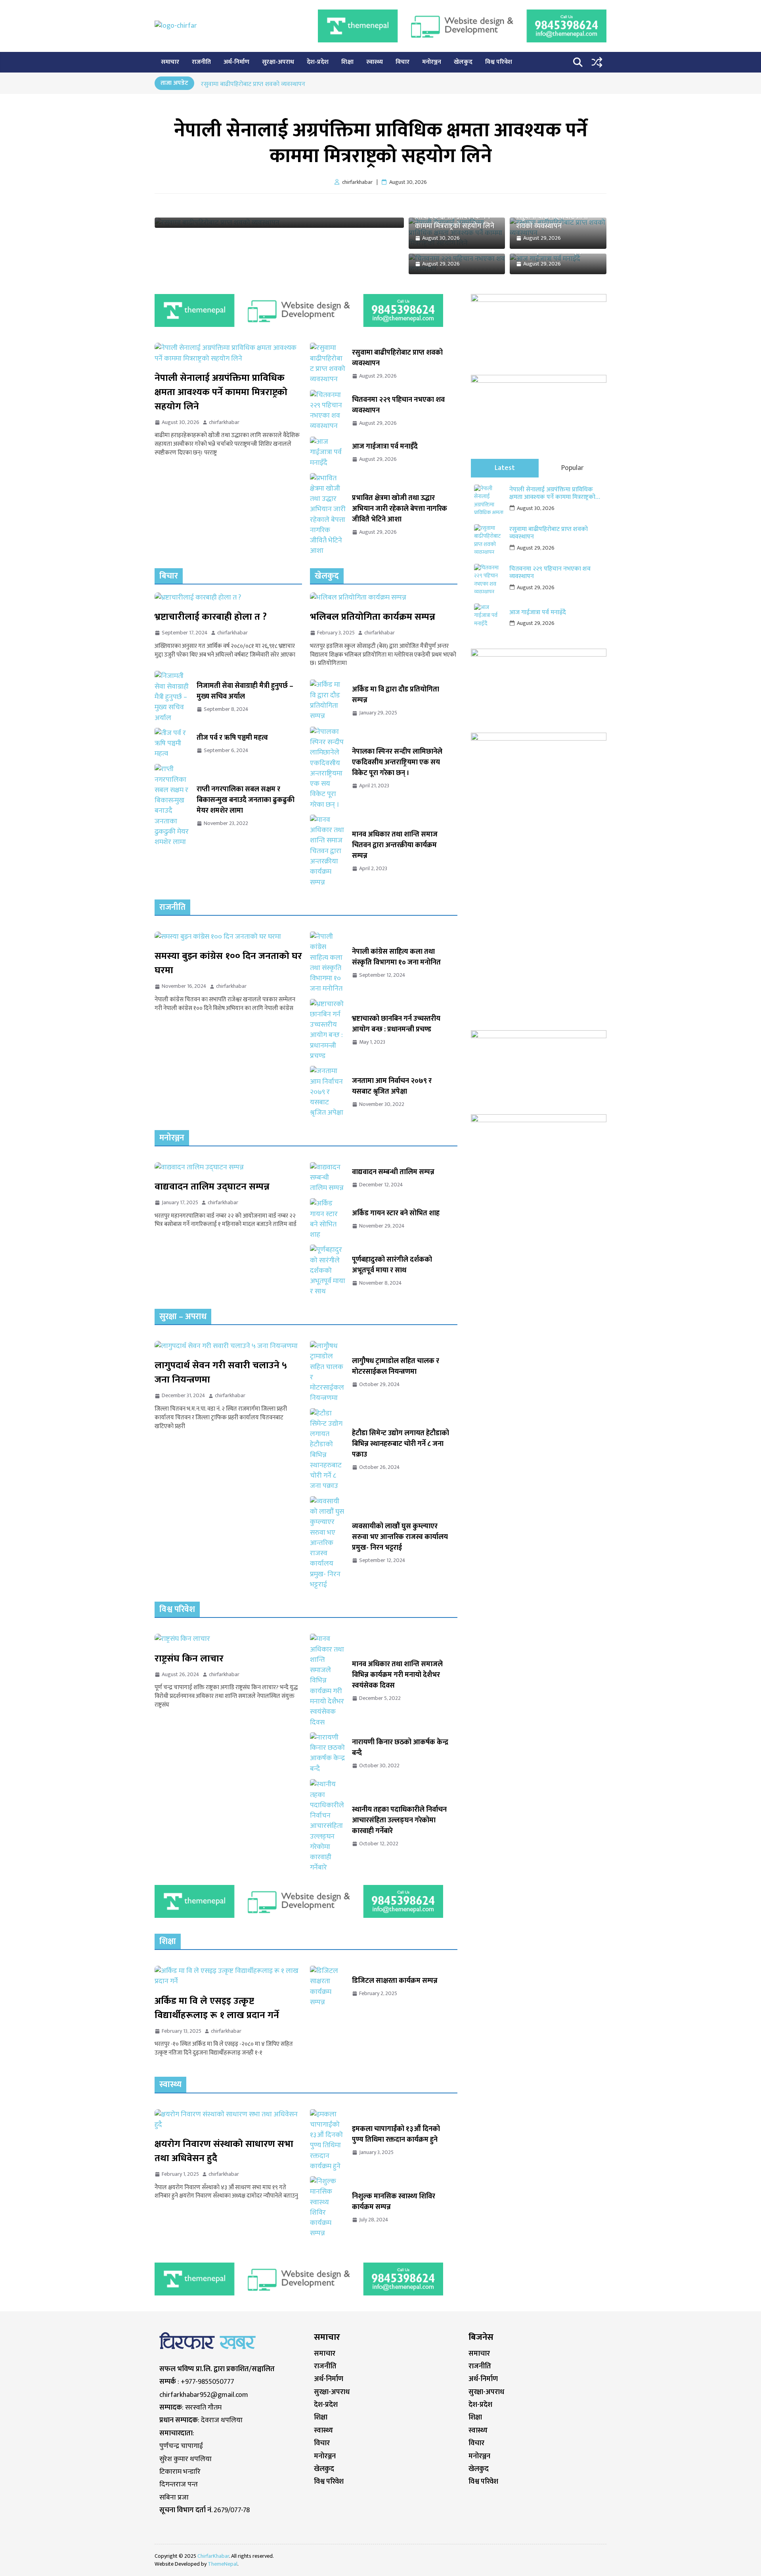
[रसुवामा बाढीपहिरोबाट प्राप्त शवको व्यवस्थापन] (328, 364)
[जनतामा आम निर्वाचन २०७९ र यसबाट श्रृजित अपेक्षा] (328, 1092)
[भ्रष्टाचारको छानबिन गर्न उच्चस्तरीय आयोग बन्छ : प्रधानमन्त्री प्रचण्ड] (328, 1030)
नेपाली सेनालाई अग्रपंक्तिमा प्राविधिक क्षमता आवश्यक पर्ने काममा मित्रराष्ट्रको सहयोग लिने (381, 143)
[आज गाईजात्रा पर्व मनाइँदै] (328, 452)
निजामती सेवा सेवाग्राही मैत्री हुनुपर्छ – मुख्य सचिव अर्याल (245, 691)
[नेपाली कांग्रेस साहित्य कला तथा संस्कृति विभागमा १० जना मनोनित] (328, 963)
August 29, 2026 (536, 548)
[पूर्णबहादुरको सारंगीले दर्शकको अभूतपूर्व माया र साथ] (328, 1271)
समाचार (170, 62)
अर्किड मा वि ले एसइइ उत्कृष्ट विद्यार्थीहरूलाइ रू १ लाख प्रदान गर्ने (217, 2008)
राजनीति (201, 62)
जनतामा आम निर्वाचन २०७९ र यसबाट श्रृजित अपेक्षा (392, 1087)
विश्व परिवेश (499, 62)
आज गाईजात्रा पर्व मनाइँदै (385, 447)
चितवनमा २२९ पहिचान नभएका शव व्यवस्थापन (398, 405)
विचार (402, 62)
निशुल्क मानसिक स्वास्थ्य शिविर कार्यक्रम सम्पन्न (394, 2202)
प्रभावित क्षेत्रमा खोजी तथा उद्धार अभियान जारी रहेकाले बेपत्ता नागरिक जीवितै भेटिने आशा (400, 509)
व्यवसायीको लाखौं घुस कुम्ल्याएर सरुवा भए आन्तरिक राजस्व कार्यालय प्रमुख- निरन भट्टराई (400, 1537)
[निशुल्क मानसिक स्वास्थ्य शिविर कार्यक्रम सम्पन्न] (328, 2207)
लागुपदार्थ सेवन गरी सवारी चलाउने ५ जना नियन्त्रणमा (221, 1373)
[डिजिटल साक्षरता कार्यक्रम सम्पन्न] (328, 1987)
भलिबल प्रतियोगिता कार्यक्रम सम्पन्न (373, 617)
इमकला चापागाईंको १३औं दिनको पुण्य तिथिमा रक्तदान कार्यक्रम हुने (396, 2135)
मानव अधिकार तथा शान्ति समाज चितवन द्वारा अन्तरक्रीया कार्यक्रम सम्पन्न (395, 845)
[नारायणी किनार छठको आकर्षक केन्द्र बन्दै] (328, 1753)
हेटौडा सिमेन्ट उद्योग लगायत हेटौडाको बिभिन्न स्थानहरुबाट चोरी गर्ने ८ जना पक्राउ (401, 1444)
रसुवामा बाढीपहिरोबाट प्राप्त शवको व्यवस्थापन (253, 84)
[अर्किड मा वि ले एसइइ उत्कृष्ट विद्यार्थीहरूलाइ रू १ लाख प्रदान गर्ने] (228, 1976)
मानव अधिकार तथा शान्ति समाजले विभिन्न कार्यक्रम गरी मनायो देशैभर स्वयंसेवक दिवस (397, 1675)
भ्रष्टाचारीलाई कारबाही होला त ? (211, 617)
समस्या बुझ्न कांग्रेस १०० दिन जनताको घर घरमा (228, 963)
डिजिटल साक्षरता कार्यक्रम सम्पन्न (395, 1981)
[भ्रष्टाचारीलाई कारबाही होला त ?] (228, 598)
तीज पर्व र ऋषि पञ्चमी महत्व (232, 738)
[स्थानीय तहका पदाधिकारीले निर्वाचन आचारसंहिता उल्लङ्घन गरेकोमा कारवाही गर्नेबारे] (328, 1826)
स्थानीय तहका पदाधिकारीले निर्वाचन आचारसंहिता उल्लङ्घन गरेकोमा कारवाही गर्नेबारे (399, 1821)
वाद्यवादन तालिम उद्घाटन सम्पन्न (212, 1187)
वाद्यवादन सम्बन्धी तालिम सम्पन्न (393, 1172)
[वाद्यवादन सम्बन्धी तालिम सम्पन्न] (328, 1178)
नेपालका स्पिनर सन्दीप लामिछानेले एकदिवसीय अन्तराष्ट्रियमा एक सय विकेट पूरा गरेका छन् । (397, 763)
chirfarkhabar (224, 422)
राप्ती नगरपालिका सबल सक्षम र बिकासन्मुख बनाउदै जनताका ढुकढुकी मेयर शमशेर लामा (246, 800)
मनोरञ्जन (432, 62)
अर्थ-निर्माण (236, 62)
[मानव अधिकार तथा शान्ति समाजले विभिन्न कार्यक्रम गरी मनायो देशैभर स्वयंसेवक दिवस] (328, 1680)
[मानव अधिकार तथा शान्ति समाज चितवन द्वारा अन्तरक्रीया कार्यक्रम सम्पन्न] (328, 851)
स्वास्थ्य (375, 62)
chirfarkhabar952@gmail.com (204, 2395)
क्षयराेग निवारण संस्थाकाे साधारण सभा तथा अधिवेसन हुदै (224, 2151)
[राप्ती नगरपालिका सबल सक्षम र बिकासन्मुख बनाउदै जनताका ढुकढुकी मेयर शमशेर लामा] (172, 806)
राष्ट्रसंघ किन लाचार (189, 1659)
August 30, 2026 (536, 508)
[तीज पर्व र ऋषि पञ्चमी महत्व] (172, 744)
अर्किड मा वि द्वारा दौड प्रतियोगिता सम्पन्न (396, 695)
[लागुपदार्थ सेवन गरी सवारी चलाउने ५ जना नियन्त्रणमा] (228, 1346)
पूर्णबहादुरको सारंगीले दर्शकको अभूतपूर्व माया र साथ (392, 1265)
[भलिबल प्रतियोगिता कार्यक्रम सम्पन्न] (384, 598)
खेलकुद (463, 62)
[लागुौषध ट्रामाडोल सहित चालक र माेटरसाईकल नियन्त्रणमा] (328, 1372)
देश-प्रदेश (318, 62)
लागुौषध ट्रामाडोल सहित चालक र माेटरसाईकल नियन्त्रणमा (396, 1367)
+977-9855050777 (207, 2382)
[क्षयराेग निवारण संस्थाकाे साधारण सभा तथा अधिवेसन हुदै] (228, 2120)
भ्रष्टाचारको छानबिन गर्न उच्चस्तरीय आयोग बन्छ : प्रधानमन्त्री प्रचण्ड (396, 1024)
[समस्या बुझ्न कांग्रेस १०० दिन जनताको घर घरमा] (228, 937)
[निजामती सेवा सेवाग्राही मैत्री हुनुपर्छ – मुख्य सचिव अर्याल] (172, 697)
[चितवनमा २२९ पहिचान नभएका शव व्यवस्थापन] (328, 411)
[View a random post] (597, 62)
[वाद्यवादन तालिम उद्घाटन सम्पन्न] (228, 1167)
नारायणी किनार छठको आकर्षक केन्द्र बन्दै (400, 1748)
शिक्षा (347, 62)
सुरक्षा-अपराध (278, 62)
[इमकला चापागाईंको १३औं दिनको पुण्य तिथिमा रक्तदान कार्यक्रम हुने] (328, 2141)
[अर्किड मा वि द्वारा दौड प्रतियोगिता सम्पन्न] (328, 701)
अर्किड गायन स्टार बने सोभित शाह (396, 1214)
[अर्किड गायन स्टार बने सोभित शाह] (328, 1219)
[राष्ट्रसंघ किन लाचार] (228, 1639)
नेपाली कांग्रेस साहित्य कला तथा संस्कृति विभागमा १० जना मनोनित (396, 957)
